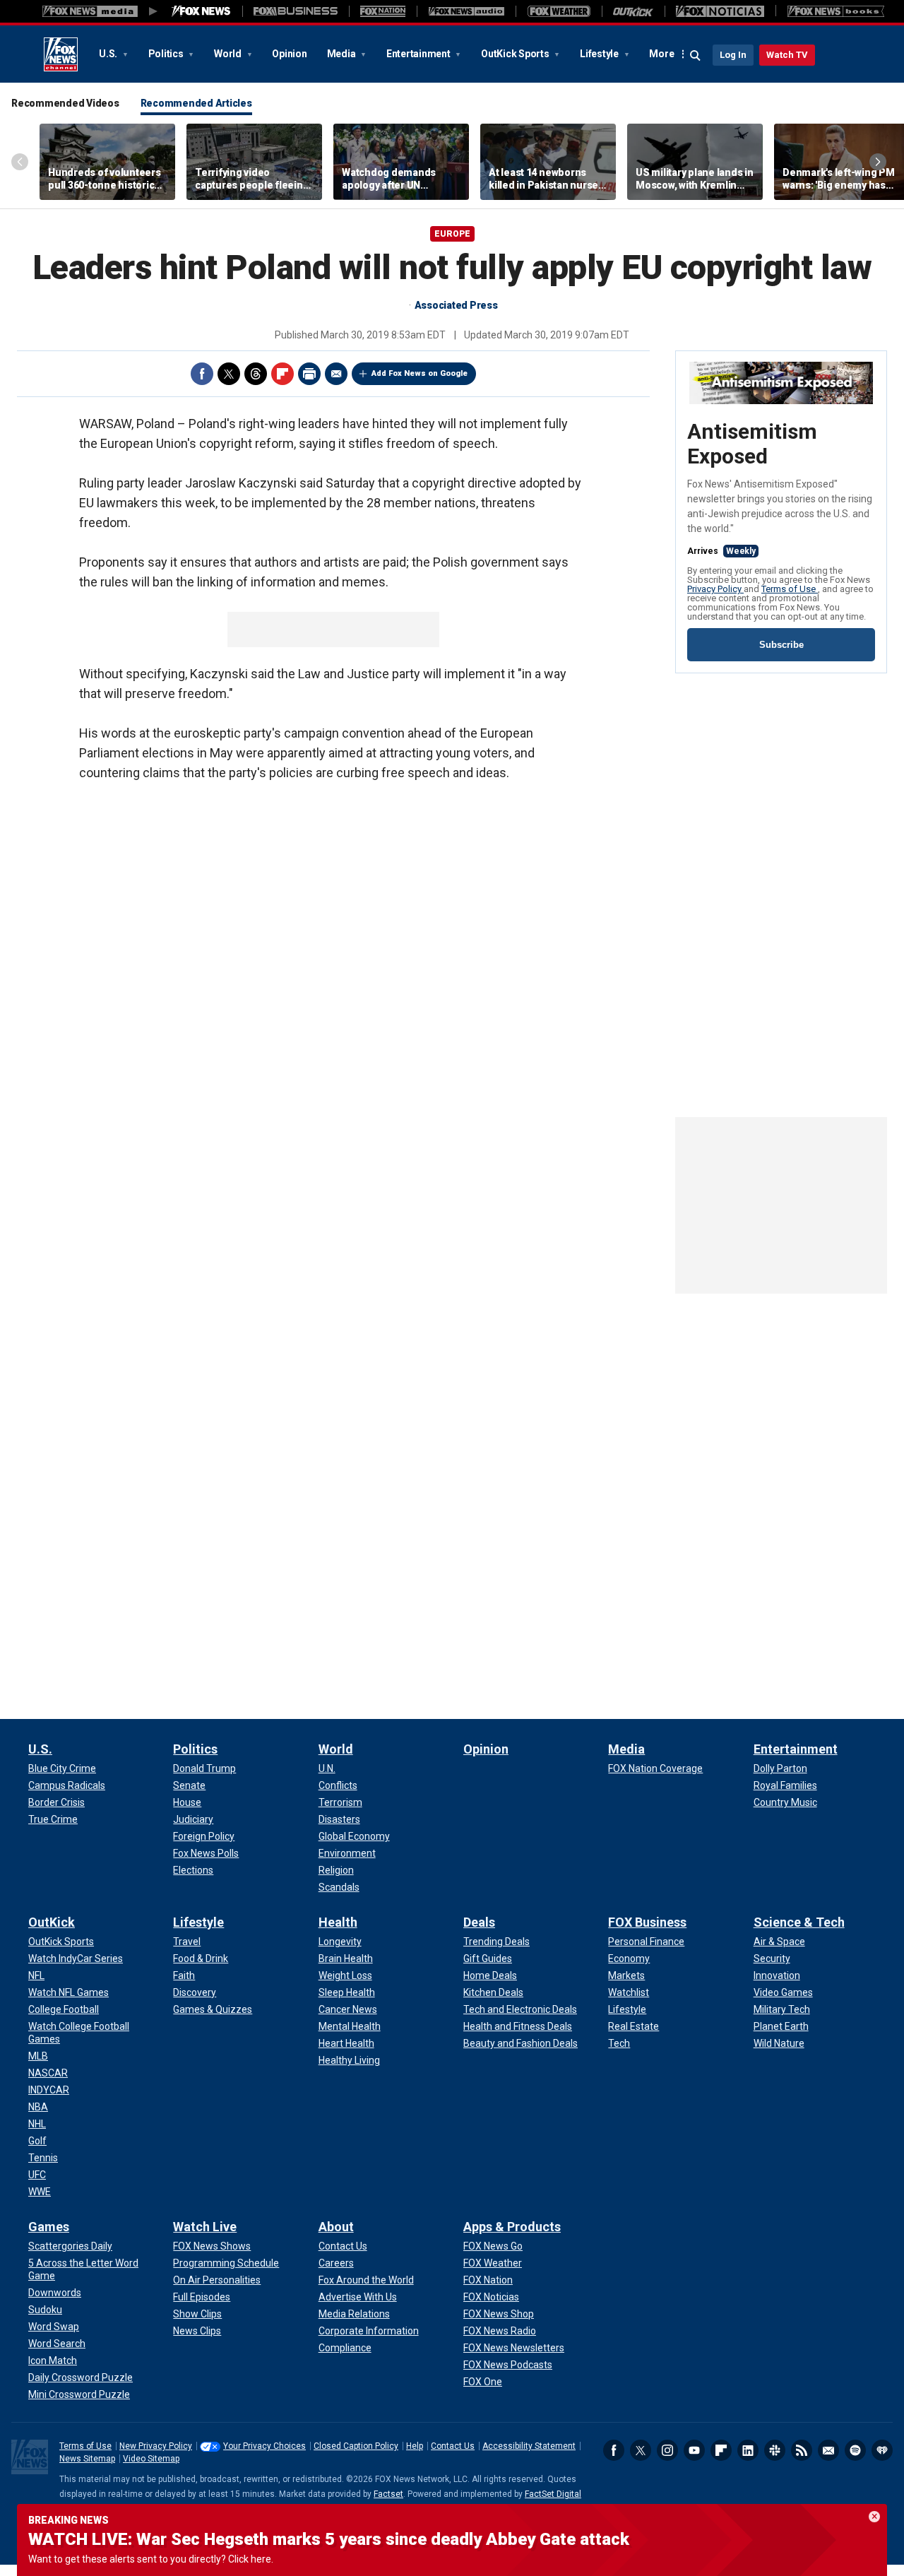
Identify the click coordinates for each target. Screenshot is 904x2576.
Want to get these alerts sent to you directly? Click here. (151, 2559)
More (661, 54)
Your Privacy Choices (264, 2446)
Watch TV (787, 55)
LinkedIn (748, 2450)
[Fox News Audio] (466, 11)
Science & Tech (799, 1922)
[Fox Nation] (383, 11)
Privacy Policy (715, 589)
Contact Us (453, 2446)
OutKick (52, 1922)
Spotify (855, 2450)
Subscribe (781, 645)
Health (338, 1922)
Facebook (202, 374)
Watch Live (205, 2227)
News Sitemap (87, 2459)
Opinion (289, 54)
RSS (802, 2450)
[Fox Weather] (559, 11)
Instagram (667, 2450)
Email (336, 374)
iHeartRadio (882, 2450)
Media (343, 54)
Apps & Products (512, 2227)
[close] (874, 2517)
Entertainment (420, 54)
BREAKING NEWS (69, 2520)
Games (49, 2227)
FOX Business (647, 1922)
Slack (775, 2450)
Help (415, 2446)
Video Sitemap (151, 2459)
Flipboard (282, 374)
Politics (167, 54)
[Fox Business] (296, 11)
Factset (388, 2494)
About (336, 2227)
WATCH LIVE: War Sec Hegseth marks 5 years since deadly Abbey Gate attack (329, 2539)
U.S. (109, 54)
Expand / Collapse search (696, 56)
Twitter (229, 374)
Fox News (61, 54)
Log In (733, 55)
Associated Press (456, 305)
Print (309, 374)
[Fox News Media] (201, 11)
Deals (479, 1922)
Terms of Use (790, 589)
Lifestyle (600, 54)
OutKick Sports (516, 54)
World (229, 54)
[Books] (836, 11)
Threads (256, 374)
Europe (452, 234)
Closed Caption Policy (356, 2446)
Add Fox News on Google (420, 373)
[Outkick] (633, 11)
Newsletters (828, 2450)
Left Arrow (20, 162)
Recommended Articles (196, 103)
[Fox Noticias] (720, 11)
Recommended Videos (65, 103)
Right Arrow (878, 162)
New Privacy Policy (156, 2446)
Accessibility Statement (529, 2446)
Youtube (694, 2450)
